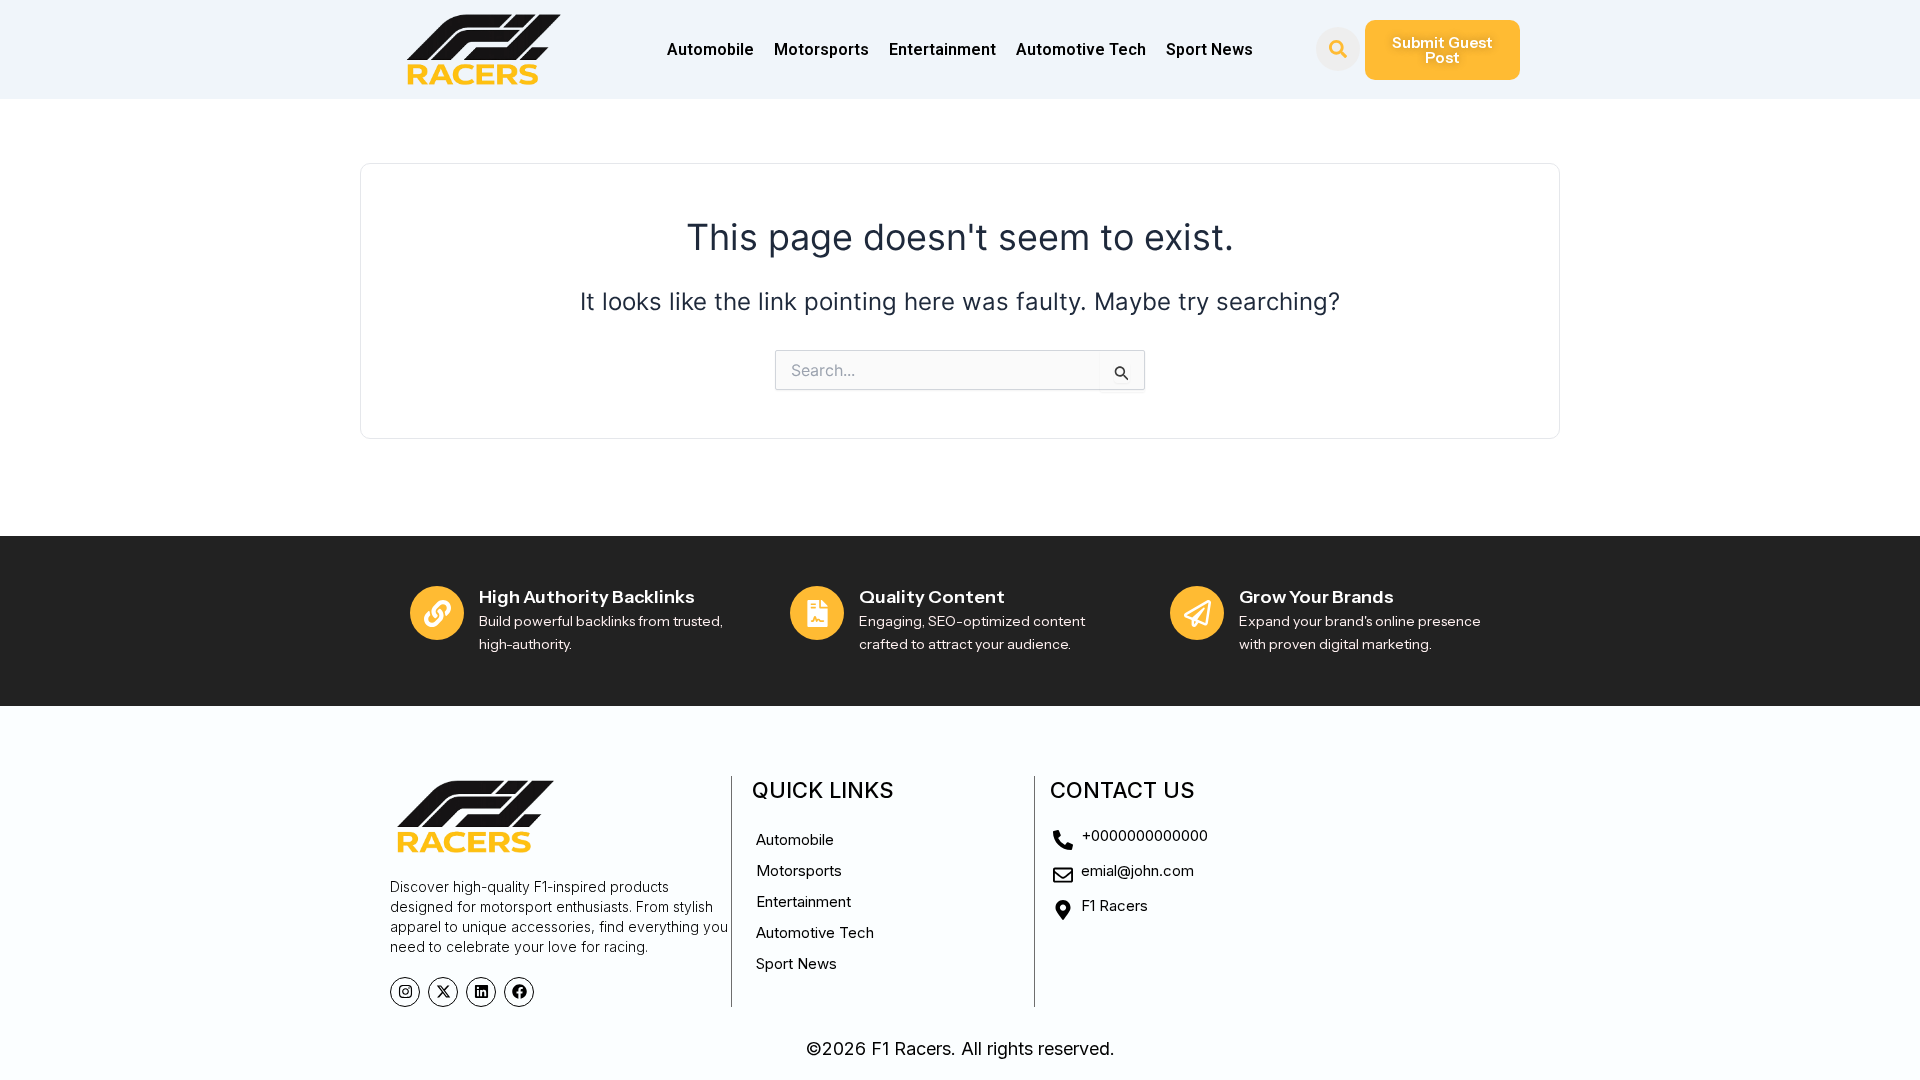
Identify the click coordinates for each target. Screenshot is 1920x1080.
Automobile (710, 49)
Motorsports (821, 49)
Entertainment (942, 49)
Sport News (1209, 49)
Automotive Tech (1081, 49)
